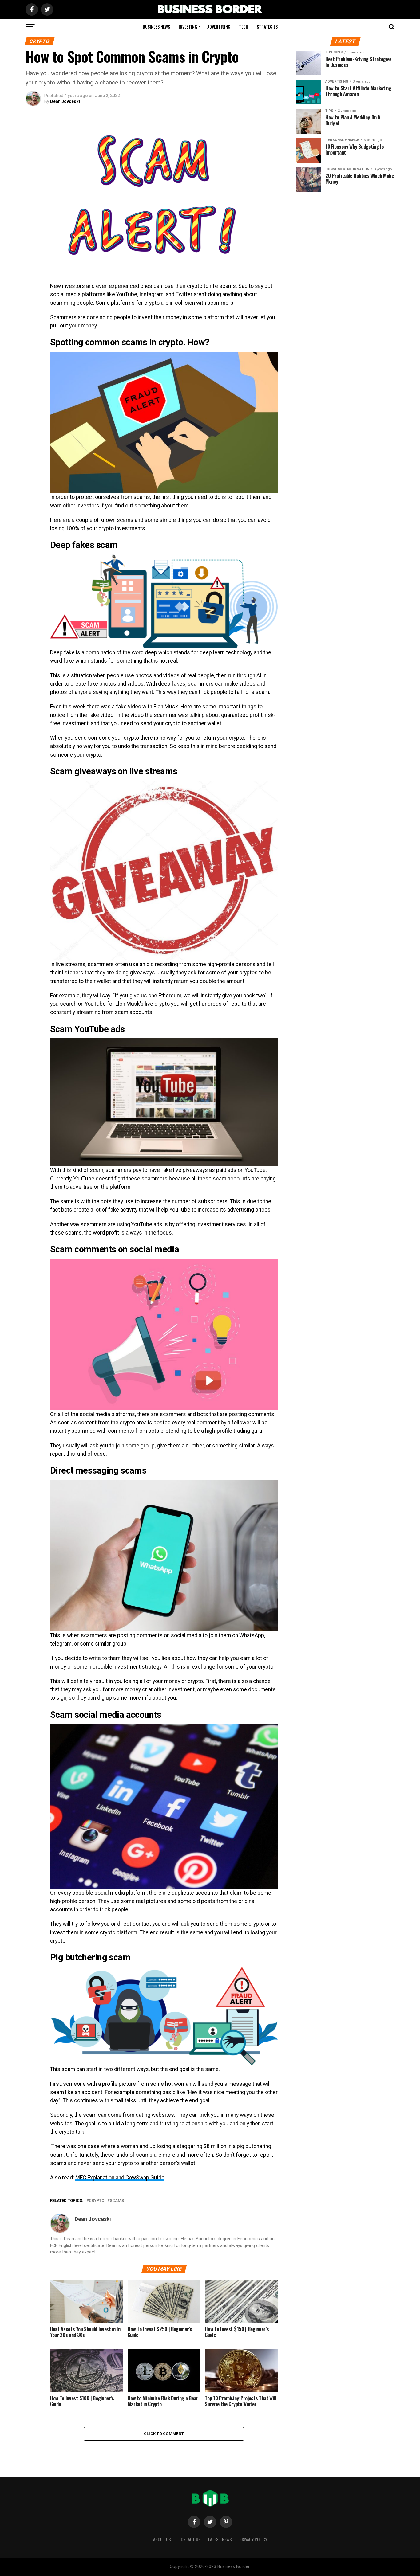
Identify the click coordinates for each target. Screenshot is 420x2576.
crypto (97, 2201)
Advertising (219, 27)
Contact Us (190, 2539)
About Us (162, 2539)
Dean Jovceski (65, 101)
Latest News (220, 2539)
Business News (156, 27)
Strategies (267, 27)
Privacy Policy (253, 2539)
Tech (244, 27)
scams (117, 2201)
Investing (188, 27)
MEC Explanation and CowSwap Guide (120, 2178)
